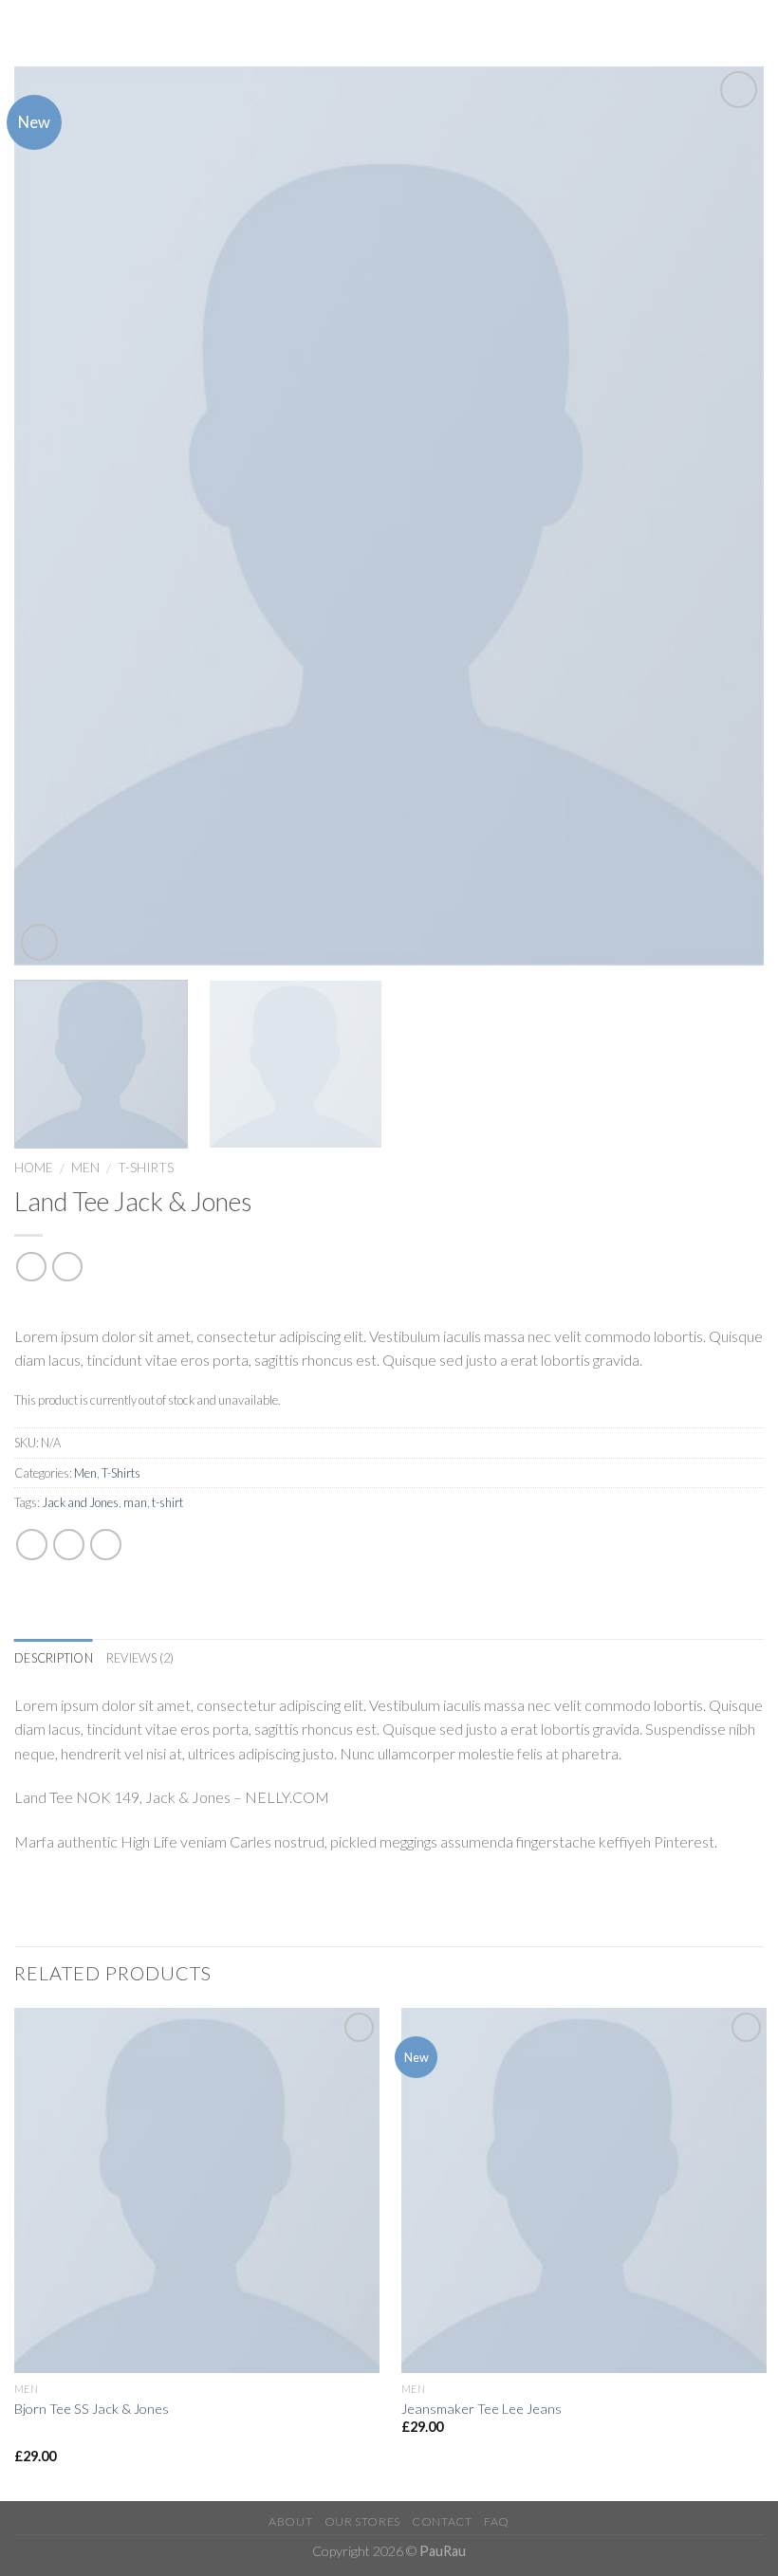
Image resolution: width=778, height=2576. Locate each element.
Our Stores (362, 2521)
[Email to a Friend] (106, 1545)
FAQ (497, 2521)
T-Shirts (146, 1168)
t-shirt (167, 1502)
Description (54, 1658)
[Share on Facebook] (32, 1545)
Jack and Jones (80, 1502)
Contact (442, 2521)
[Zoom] (39, 942)
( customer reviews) (83, 1306)
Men (85, 1168)
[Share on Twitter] (69, 1545)
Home (34, 1168)
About (290, 2521)
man (135, 1502)
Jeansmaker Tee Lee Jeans (482, 2409)
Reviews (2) (140, 1658)
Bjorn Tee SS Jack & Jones (92, 2409)
